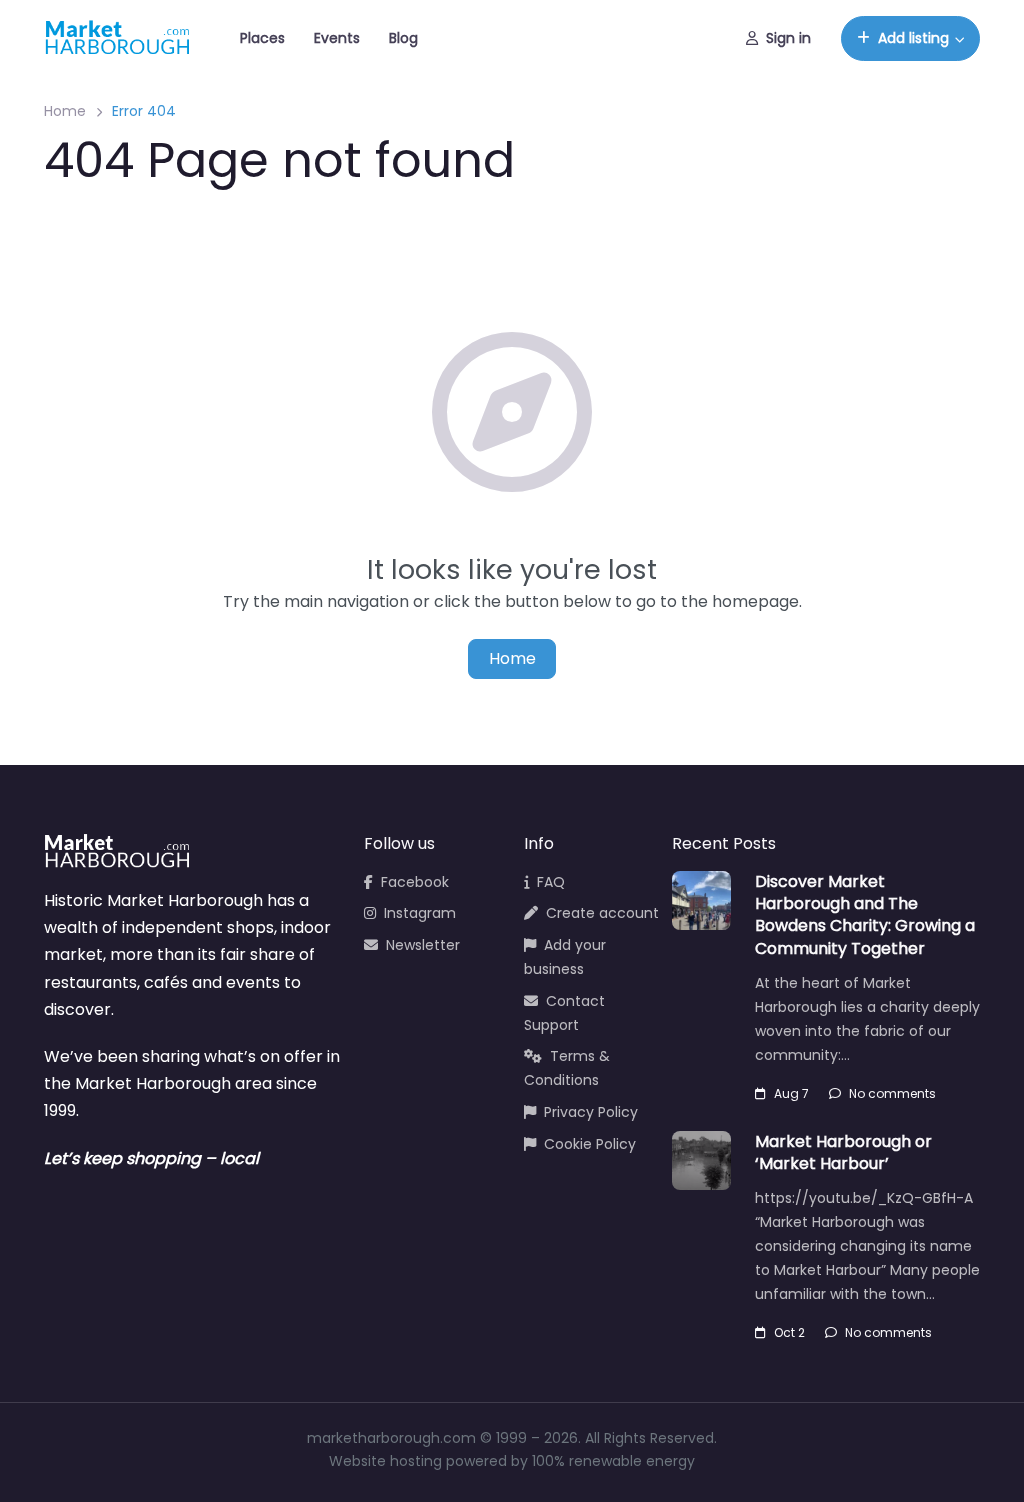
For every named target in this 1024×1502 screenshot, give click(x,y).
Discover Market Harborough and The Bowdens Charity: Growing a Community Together (865, 915)
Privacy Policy (591, 1112)
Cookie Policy (590, 1144)
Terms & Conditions (567, 1068)
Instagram (420, 913)
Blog (403, 38)
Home (65, 111)
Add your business (565, 957)
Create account (602, 913)
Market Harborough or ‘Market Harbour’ (843, 1152)
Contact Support (564, 1013)
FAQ (551, 882)
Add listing (913, 38)
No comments (892, 1093)
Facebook (415, 882)
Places (262, 38)
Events (337, 38)
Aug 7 (791, 1093)
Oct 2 (789, 1332)
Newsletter (423, 945)
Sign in (788, 38)
